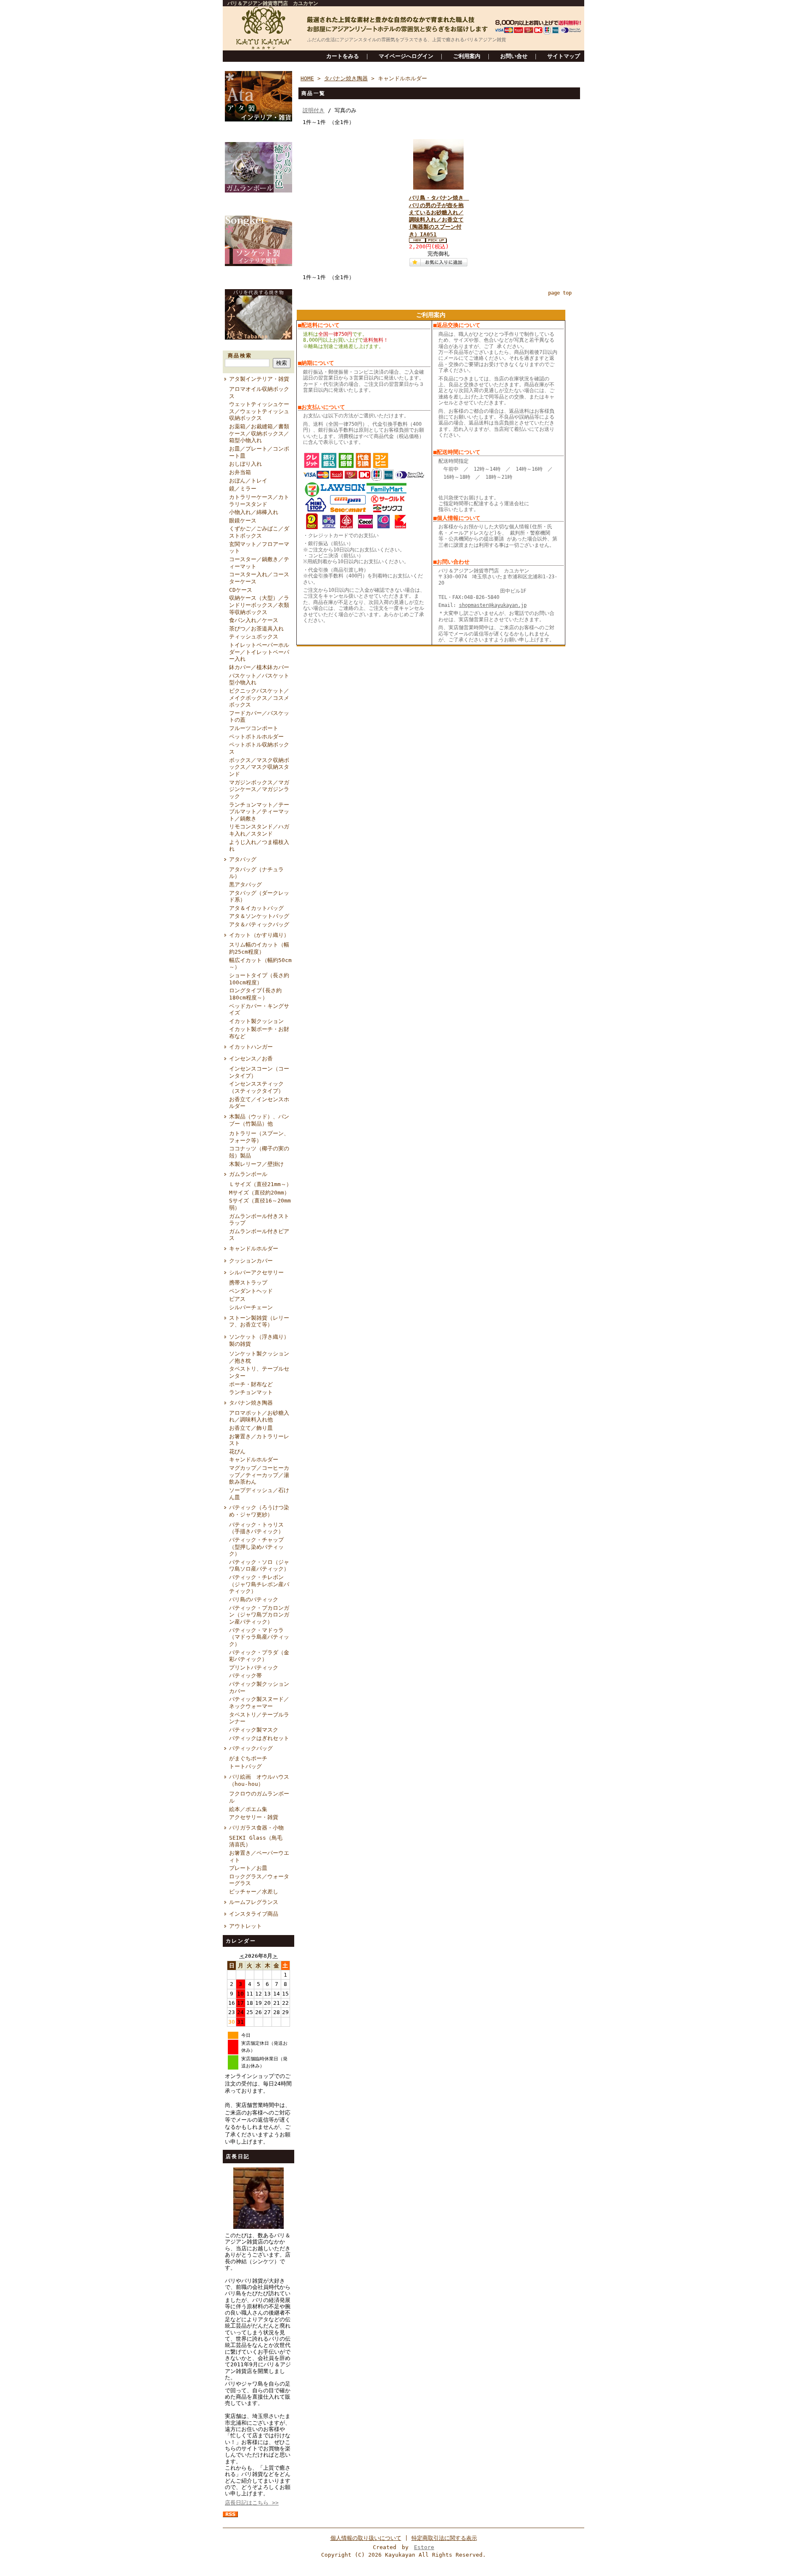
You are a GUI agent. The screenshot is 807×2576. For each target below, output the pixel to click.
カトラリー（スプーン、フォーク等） (259, 1137)
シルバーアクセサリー (256, 1272)
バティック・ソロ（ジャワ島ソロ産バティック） (259, 1566)
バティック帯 (245, 1676)
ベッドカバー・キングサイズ (259, 1010)
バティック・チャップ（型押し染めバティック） (256, 1547)
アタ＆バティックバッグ (259, 924)
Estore (424, 2547)
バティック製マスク (254, 1730)
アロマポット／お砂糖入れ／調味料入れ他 (259, 1416)
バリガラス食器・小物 (256, 1828)
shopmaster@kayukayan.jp (493, 605)
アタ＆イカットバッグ (256, 908)
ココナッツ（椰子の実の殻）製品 (259, 1152)
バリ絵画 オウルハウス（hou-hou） (259, 1780)
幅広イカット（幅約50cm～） (260, 964)
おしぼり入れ (245, 464)
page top (560, 293)
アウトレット (245, 1926)
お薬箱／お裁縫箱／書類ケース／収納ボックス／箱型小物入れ (259, 433)
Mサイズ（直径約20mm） (259, 1193)
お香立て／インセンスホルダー (259, 1103)
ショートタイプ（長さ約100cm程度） (259, 979)
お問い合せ (514, 56)
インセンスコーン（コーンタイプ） (259, 1072)
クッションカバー (251, 1261)
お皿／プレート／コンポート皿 (259, 452)
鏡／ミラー (243, 489)
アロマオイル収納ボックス (259, 393)
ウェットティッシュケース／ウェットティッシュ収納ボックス (259, 411)
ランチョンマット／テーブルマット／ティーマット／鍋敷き (259, 812)
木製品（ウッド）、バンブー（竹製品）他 (259, 1120)
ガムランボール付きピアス (259, 1235)
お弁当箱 (240, 472)
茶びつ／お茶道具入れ (256, 629)
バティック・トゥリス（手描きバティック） (256, 1528)
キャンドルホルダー (254, 1248)
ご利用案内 (467, 56)
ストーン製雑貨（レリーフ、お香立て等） (259, 1321)
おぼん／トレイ (248, 481)
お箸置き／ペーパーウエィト (259, 1856)
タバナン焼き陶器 (251, 1403)
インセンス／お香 (251, 1059)
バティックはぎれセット (259, 1738)
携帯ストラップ (248, 1283)
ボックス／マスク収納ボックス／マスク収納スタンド (259, 767)
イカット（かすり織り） (259, 935)
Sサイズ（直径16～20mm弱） (260, 1204)
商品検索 (240, 356)
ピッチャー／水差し (254, 1892)
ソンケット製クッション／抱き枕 (259, 1357)
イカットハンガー (251, 1047)
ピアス (237, 1299)
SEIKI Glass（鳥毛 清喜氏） (258, 1841)
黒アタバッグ (245, 885)
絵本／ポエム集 (248, 1809)
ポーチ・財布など (251, 1384)
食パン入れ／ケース (254, 620)
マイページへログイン (406, 56)
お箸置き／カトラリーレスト (259, 1440)
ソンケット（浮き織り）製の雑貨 (259, 1340)
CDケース (241, 590)
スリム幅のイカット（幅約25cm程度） (259, 948)
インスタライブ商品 (254, 1914)
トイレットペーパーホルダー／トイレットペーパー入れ (259, 652)
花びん (237, 1451)
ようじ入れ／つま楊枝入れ (259, 846)
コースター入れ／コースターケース (259, 578)
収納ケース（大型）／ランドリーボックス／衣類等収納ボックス (259, 605)
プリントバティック (254, 1668)
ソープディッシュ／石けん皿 (259, 1494)
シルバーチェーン (251, 1307)
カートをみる (343, 56)
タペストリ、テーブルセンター (259, 1372)
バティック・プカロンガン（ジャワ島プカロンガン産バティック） (259, 1615)
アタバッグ (243, 859)
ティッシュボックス (254, 637)
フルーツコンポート (254, 728)
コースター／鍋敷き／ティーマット (259, 563)
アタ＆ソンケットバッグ (259, 916)
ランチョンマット (251, 1392)
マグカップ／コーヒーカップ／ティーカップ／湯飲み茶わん (259, 1475)
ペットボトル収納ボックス (259, 748)
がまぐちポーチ (248, 1758)
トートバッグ (245, 1766)
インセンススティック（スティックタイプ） (256, 1087)
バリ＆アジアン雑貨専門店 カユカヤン (273, 3)
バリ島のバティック (254, 1599)
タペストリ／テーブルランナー (259, 1718)
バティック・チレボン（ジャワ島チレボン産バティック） (259, 1584)
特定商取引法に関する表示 (444, 2538)
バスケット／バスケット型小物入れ (259, 679)
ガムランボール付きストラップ (259, 1220)
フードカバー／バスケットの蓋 (259, 717)
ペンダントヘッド (251, 1291)
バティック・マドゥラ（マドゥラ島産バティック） (259, 1637)
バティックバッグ (251, 1748)
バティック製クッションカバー (259, 1687)
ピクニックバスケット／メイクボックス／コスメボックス (259, 698)
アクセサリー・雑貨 (254, 1817)
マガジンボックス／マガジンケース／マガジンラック (259, 789)
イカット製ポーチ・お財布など (259, 1033)
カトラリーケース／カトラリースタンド (259, 501)
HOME (307, 78)
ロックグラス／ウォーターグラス (259, 1880)
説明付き (314, 110)
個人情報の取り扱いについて (366, 2538)
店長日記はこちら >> (252, 2503)
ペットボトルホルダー (256, 737)
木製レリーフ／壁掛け (256, 1164)
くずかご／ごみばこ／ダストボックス (259, 532)
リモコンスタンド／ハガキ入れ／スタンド (259, 830)
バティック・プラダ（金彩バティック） (259, 1656)
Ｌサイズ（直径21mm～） (260, 1184)
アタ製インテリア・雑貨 (259, 379)
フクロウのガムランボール (259, 1797)
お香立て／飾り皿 (251, 1428)
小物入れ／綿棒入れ (254, 512)
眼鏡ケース (243, 521)
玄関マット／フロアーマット (259, 548)
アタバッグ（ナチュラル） (256, 873)
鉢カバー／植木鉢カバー (259, 667)
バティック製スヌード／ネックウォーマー (259, 1703)
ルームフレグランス (254, 1902)
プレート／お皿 (248, 1868)
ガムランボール (248, 1174)
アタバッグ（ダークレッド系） (259, 896)
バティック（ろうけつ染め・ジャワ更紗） (259, 1511)
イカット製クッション (256, 1021)
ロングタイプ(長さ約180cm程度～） (255, 994)
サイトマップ (564, 56)
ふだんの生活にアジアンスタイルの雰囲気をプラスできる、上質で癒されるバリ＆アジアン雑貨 (407, 40)
